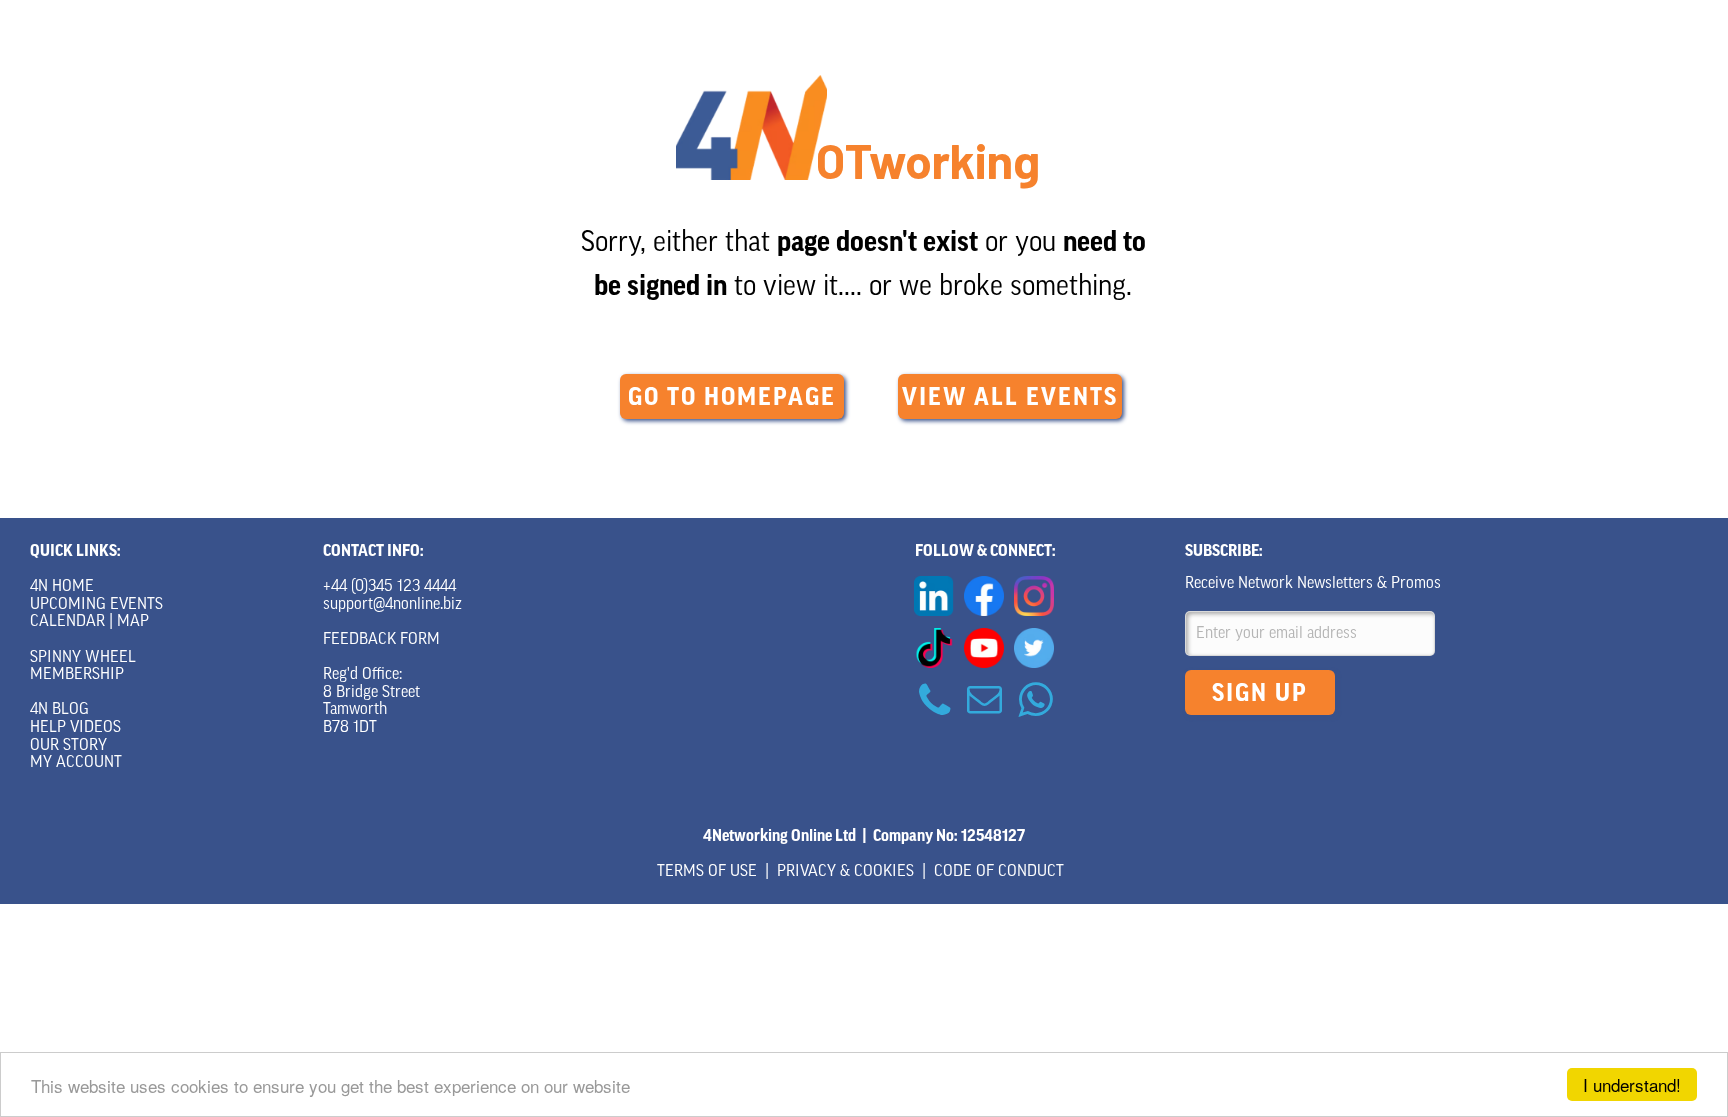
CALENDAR (67, 622)
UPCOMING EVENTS (96, 605)
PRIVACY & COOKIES (845, 872)
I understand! (1632, 1084)
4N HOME (62, 587)
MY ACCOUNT (76, 763)
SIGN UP (1260, 693)
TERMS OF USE (707, 872)
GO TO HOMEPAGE (732, 397)
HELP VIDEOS (75, 728)
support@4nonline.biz (392, 605)
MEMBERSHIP (77, 675)
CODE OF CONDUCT (999, 872)
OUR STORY (68, 746)
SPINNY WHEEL (83, 658)
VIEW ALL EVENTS (1010, 397)
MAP (133, 622)
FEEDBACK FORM (381, 640)
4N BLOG (59, 710)
